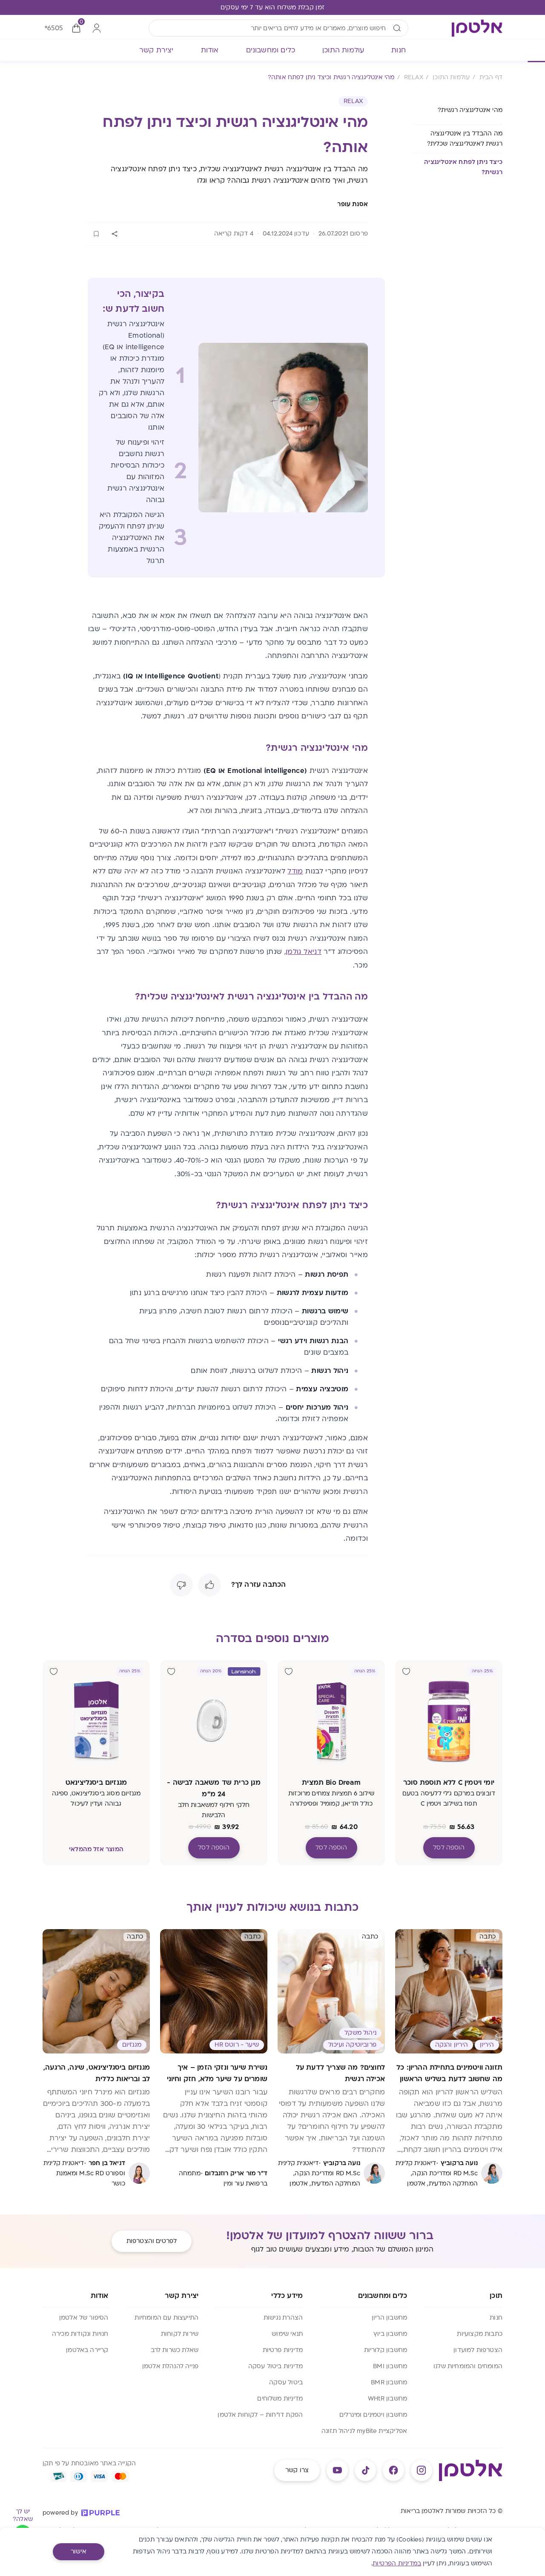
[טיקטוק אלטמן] (365, 2470)
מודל (295, 871)
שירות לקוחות (180, 2334)
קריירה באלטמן (87, 2350)
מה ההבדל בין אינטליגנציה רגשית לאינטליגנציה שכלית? (465, 139)
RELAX (353, 101)
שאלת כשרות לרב (175, 2350)
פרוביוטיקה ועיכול (352, 2045)
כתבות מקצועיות (480, 2334)
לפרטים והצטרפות (152, 2241)
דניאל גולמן (304, 952)
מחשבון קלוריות (386, 2350)
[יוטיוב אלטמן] (337, 2470)
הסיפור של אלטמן (84, 2318)
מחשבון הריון (389, 2318)
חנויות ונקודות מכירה (80, 2334)
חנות (496, 2318)
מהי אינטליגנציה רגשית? (469, 110)
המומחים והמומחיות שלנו (468, 2366)
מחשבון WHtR (387, 2399)
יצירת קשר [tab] (156, 50)
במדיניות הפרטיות (397, 2563)
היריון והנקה (452, 2045)
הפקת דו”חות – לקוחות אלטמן (260, 2415)
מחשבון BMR (389, 2382)
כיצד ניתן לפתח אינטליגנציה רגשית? (463, 167)
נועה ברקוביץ (459, 2163)
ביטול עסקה (286, 2382)
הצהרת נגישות (283, 2318)
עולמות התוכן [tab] (343, 50)
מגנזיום (132, 2045)
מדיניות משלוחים (280, 2399)
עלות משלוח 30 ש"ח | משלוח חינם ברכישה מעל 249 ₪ (272, 7)
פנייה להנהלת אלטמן (170, 2366)
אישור (79, 2552)
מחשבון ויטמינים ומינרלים (373, 2415)
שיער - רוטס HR (237, 2045)
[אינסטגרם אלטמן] (422, 2470)
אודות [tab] (210, 50)
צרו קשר (297, 2470)
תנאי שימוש (287, 2334)
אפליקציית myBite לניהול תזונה (364, 2431)
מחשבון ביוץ (390, 2334)
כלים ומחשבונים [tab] (271, 50)
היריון (487, 2045)
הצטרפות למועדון (478, 2350)
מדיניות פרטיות (283, 2350)
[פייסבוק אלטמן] (393, 2470)
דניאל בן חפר (107, 2163)
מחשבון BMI (390, 2366)
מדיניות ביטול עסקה (275, 2366)
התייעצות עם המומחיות (166, 2318)
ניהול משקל (360, 2033)
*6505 (53, 28)
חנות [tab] (399, 50)
